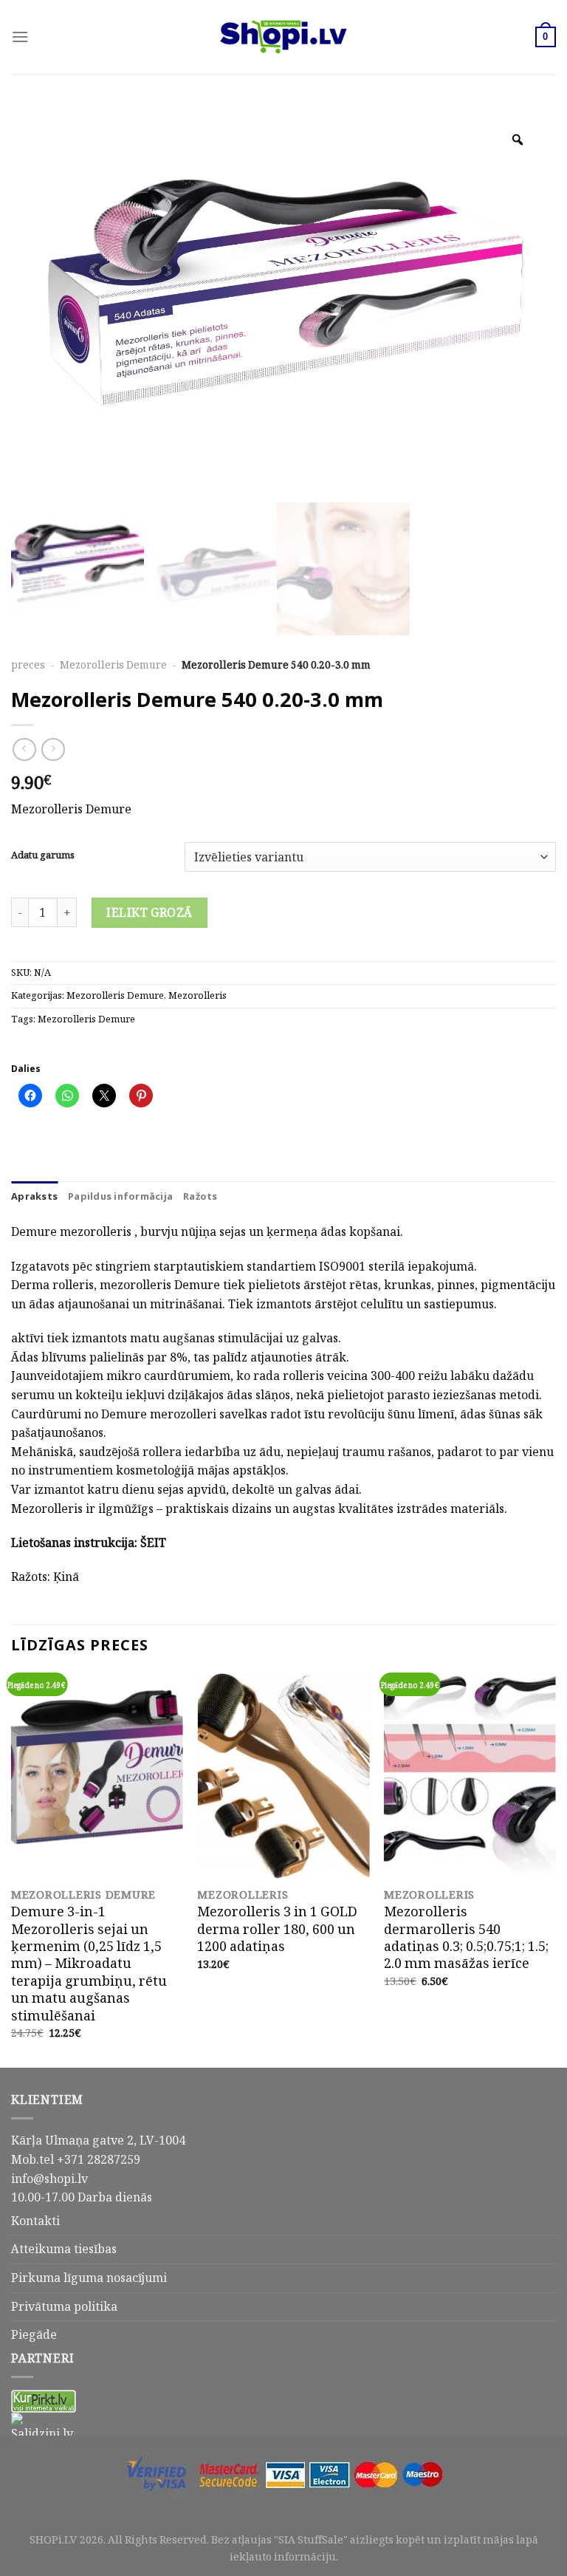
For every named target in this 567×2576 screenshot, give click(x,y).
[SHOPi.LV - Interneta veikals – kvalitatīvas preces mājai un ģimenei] (283, 37)
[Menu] (20, 37)
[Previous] (12, 1869)
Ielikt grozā (150, 912)
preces (28, 665)
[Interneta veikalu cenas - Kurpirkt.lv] (44, 2400)
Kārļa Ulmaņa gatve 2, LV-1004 (98, 2140)
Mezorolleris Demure (113, 665)
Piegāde (34, 2334)
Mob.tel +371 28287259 (76, 2159)
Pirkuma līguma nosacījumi (89, 2278)
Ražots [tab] (200, 1196)
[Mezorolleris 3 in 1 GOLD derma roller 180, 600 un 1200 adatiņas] (283, 1776)
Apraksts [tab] (34, 1196)
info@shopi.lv (49, 2179)
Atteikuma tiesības (64, 2249)
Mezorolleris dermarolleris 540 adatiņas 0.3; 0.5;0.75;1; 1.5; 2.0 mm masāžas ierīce (466, 1938)
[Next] (555, 1869)
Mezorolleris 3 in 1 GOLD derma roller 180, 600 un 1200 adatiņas (277, 1929)
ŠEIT (153, 1542)
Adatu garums (43, 855)
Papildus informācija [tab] (120, 1196)
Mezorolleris (197, 995)
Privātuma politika (64, 2306)
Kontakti (35, 2221)
